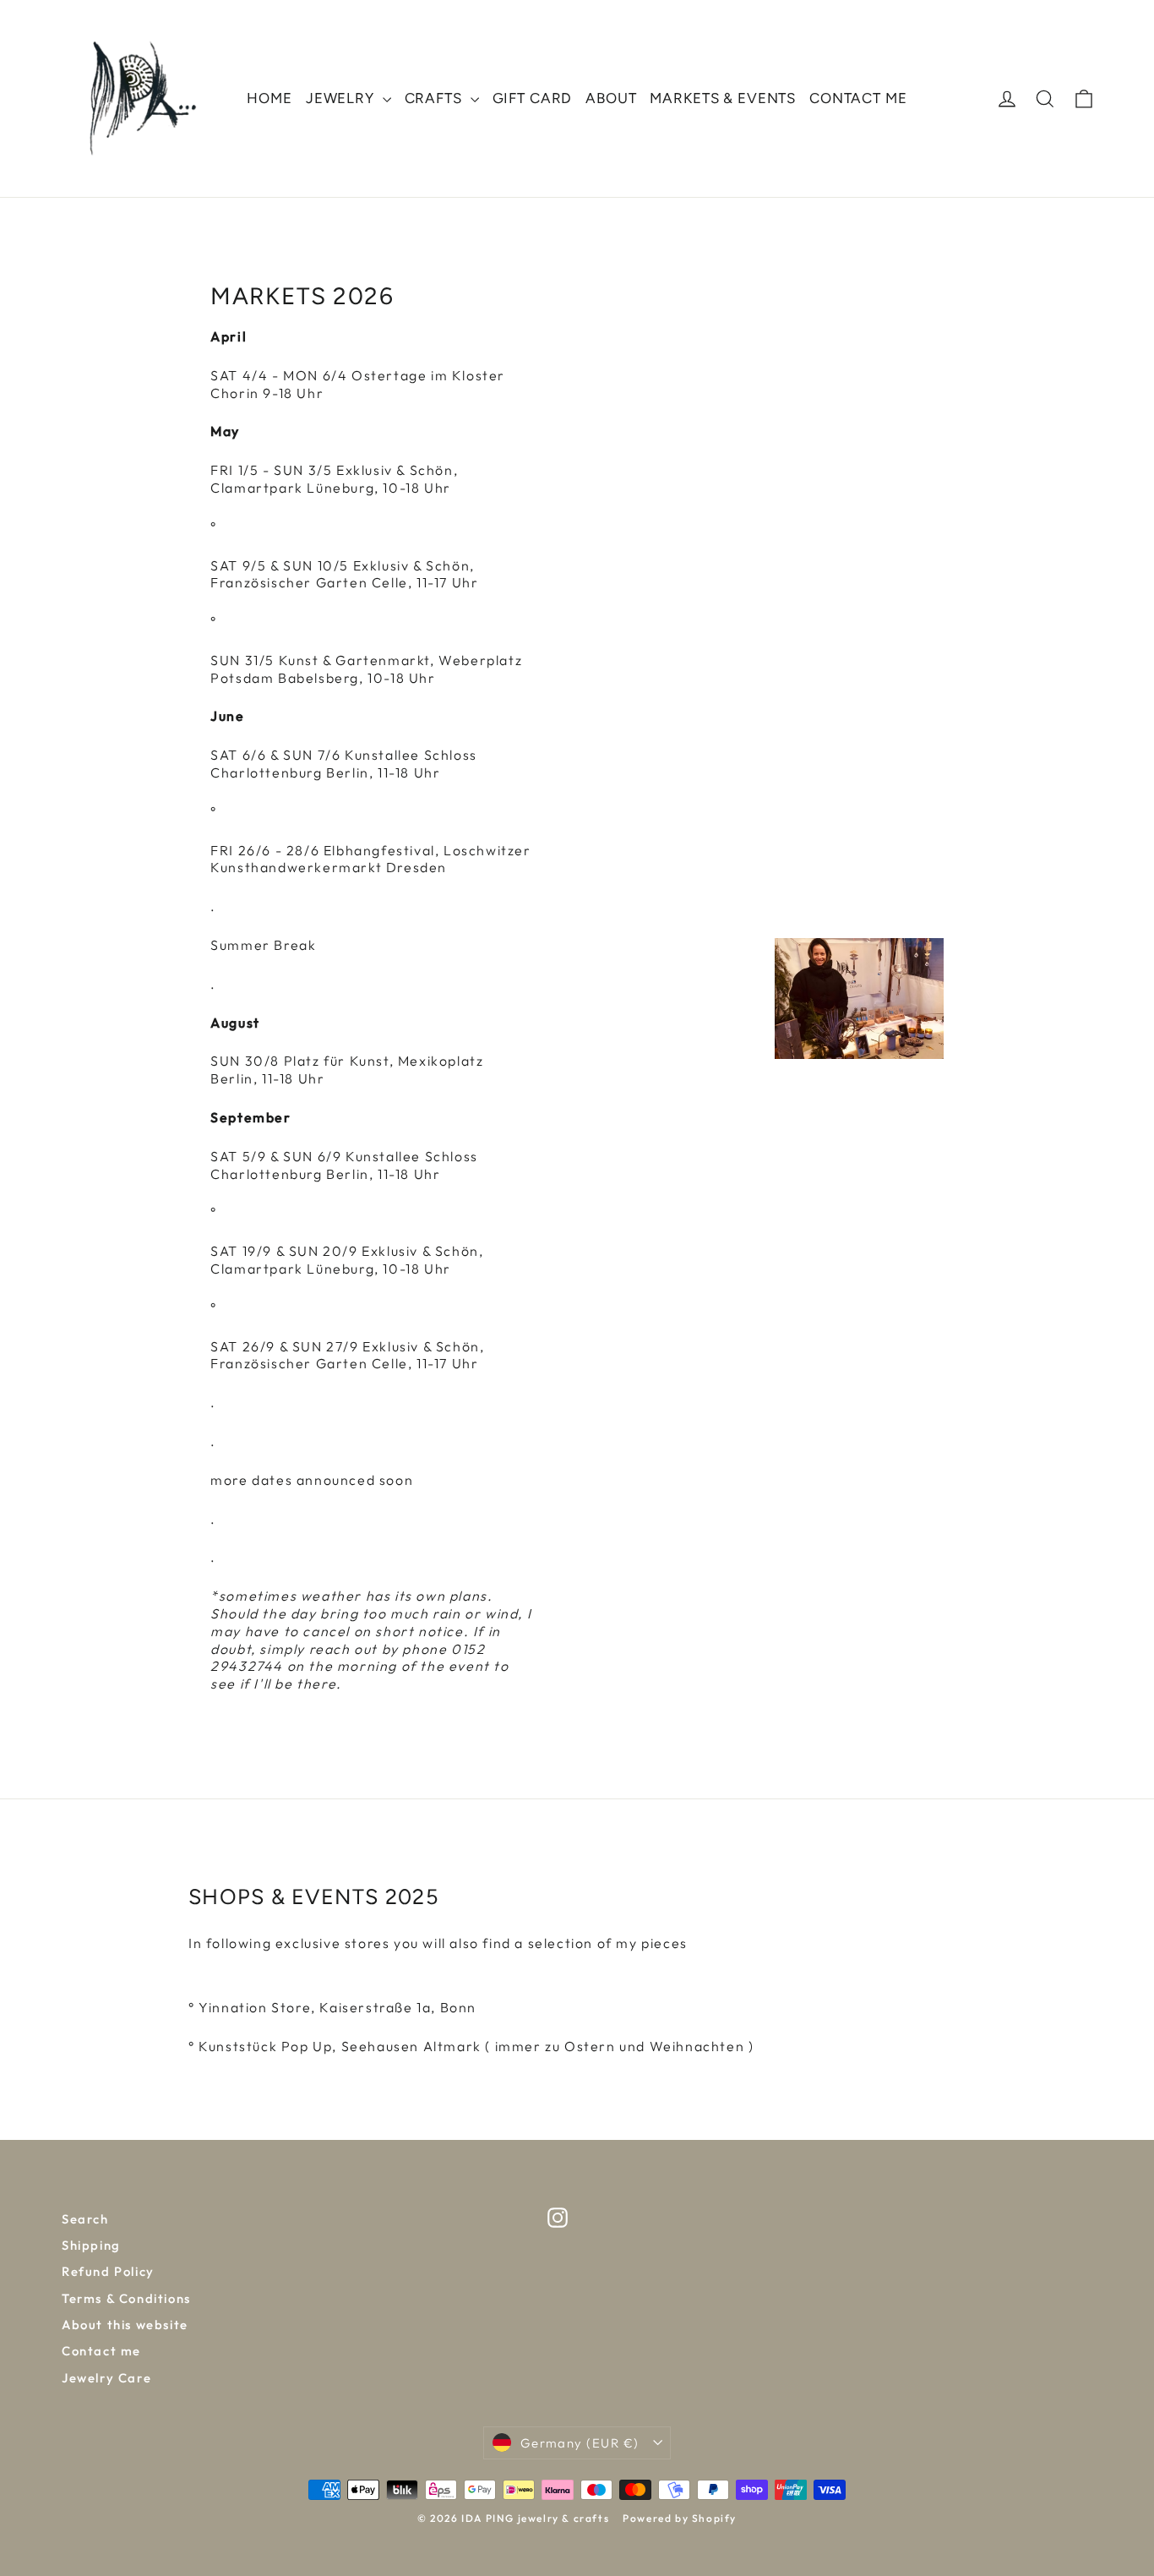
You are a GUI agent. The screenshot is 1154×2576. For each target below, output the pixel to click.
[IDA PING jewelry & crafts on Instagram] (558, 2218)
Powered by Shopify (680, 2518)
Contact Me (858, 98)
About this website (125, 2325)
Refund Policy (108, 2271)
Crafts (435, 98)
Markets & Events (723, 98)
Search (85, 2219)
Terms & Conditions (126, 2298)
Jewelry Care (106, 2378)
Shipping (91, 2245)
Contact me (101, 2351)
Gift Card (533, 98)
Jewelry (342, 98)
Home (269, 98)
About (611, 98)
